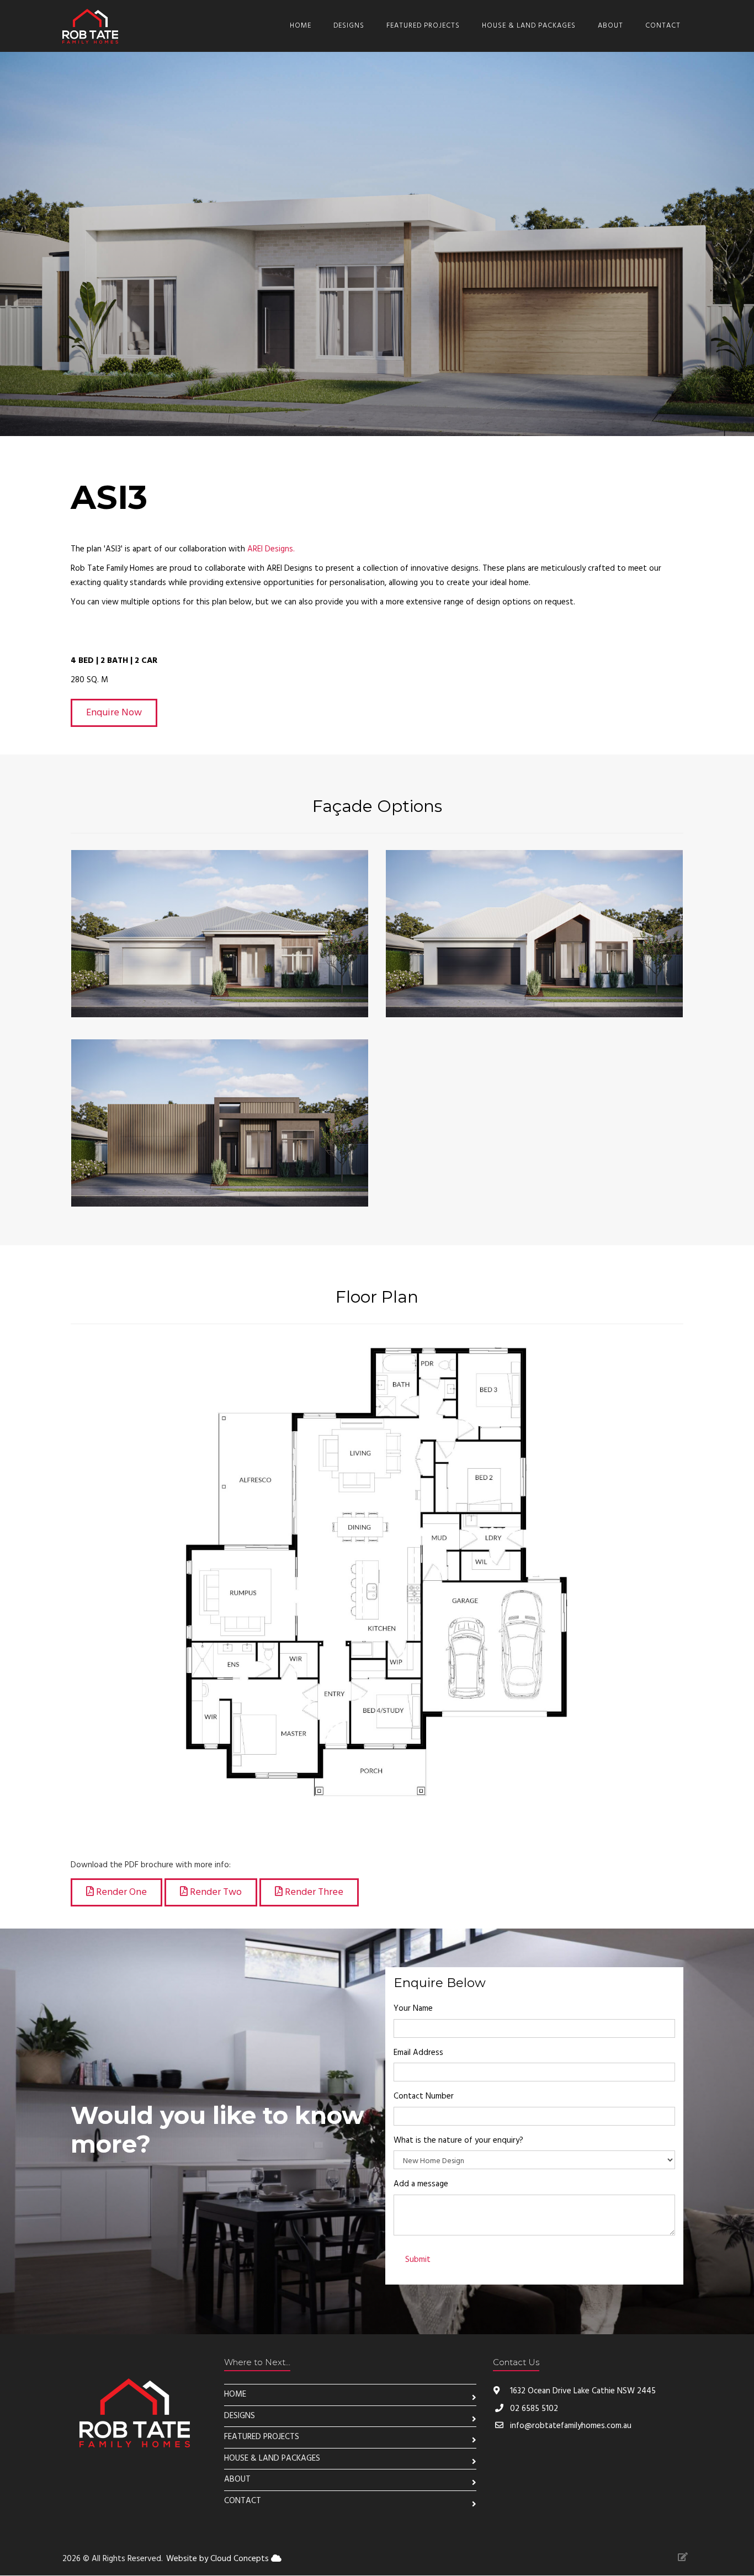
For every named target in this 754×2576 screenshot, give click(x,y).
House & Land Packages (529, 26)
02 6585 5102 (534, 2409)
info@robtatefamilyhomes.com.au (571, 2426)
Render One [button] (120, 1892)
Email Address (418, 2053)
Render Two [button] (215, 1892)
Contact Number (424, 2096)
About (610, 26)
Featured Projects (423, 26)
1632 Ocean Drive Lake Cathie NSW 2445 (582, 2391)
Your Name (413, 2009)
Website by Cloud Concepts (219, 2559)
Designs (349, 26)
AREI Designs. (271, 549)
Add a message (421, 2184)
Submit (418, 2260)
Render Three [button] (313, 1892)
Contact (663, 26)
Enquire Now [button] (114, 713)
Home (301, 26)
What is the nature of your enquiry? (458, 2141)
